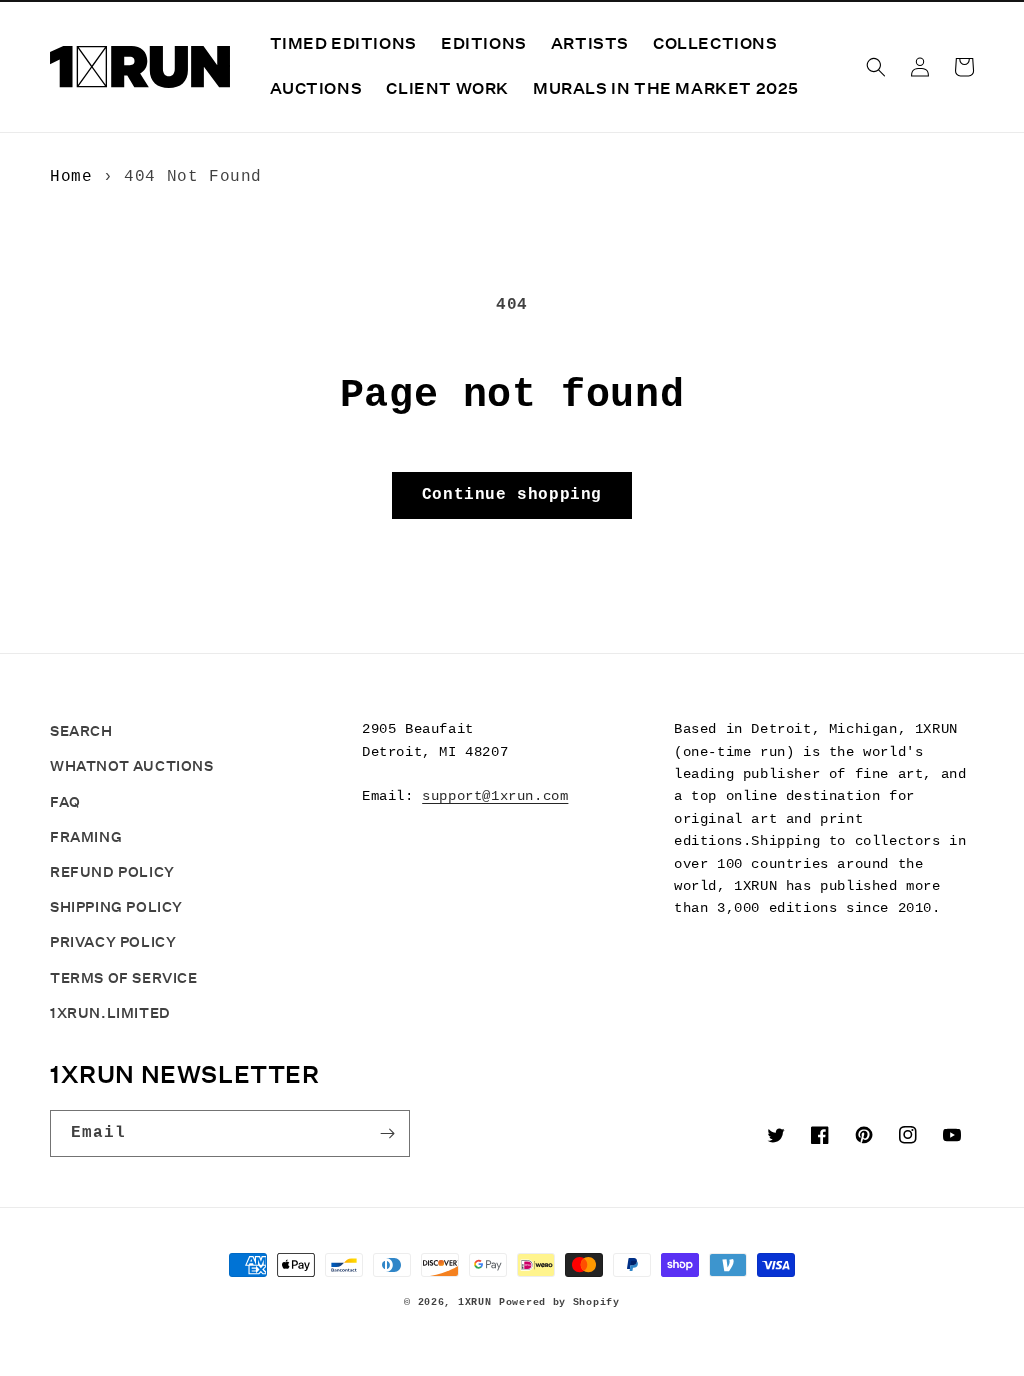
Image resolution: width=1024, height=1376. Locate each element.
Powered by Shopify (559, 1302)
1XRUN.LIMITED (110, 1013)
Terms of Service (124, 978)
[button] (876, 67)
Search (81, 731)
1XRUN (475, 1302)
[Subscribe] (387, 1133)
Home (71, 177)
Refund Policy (112, 872)
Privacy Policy (113, 942)
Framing (86, 837)
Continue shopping (512, 495)
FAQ (65, 802)
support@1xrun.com (495, 796)
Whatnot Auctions (132, 766)
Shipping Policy (116, 907)
